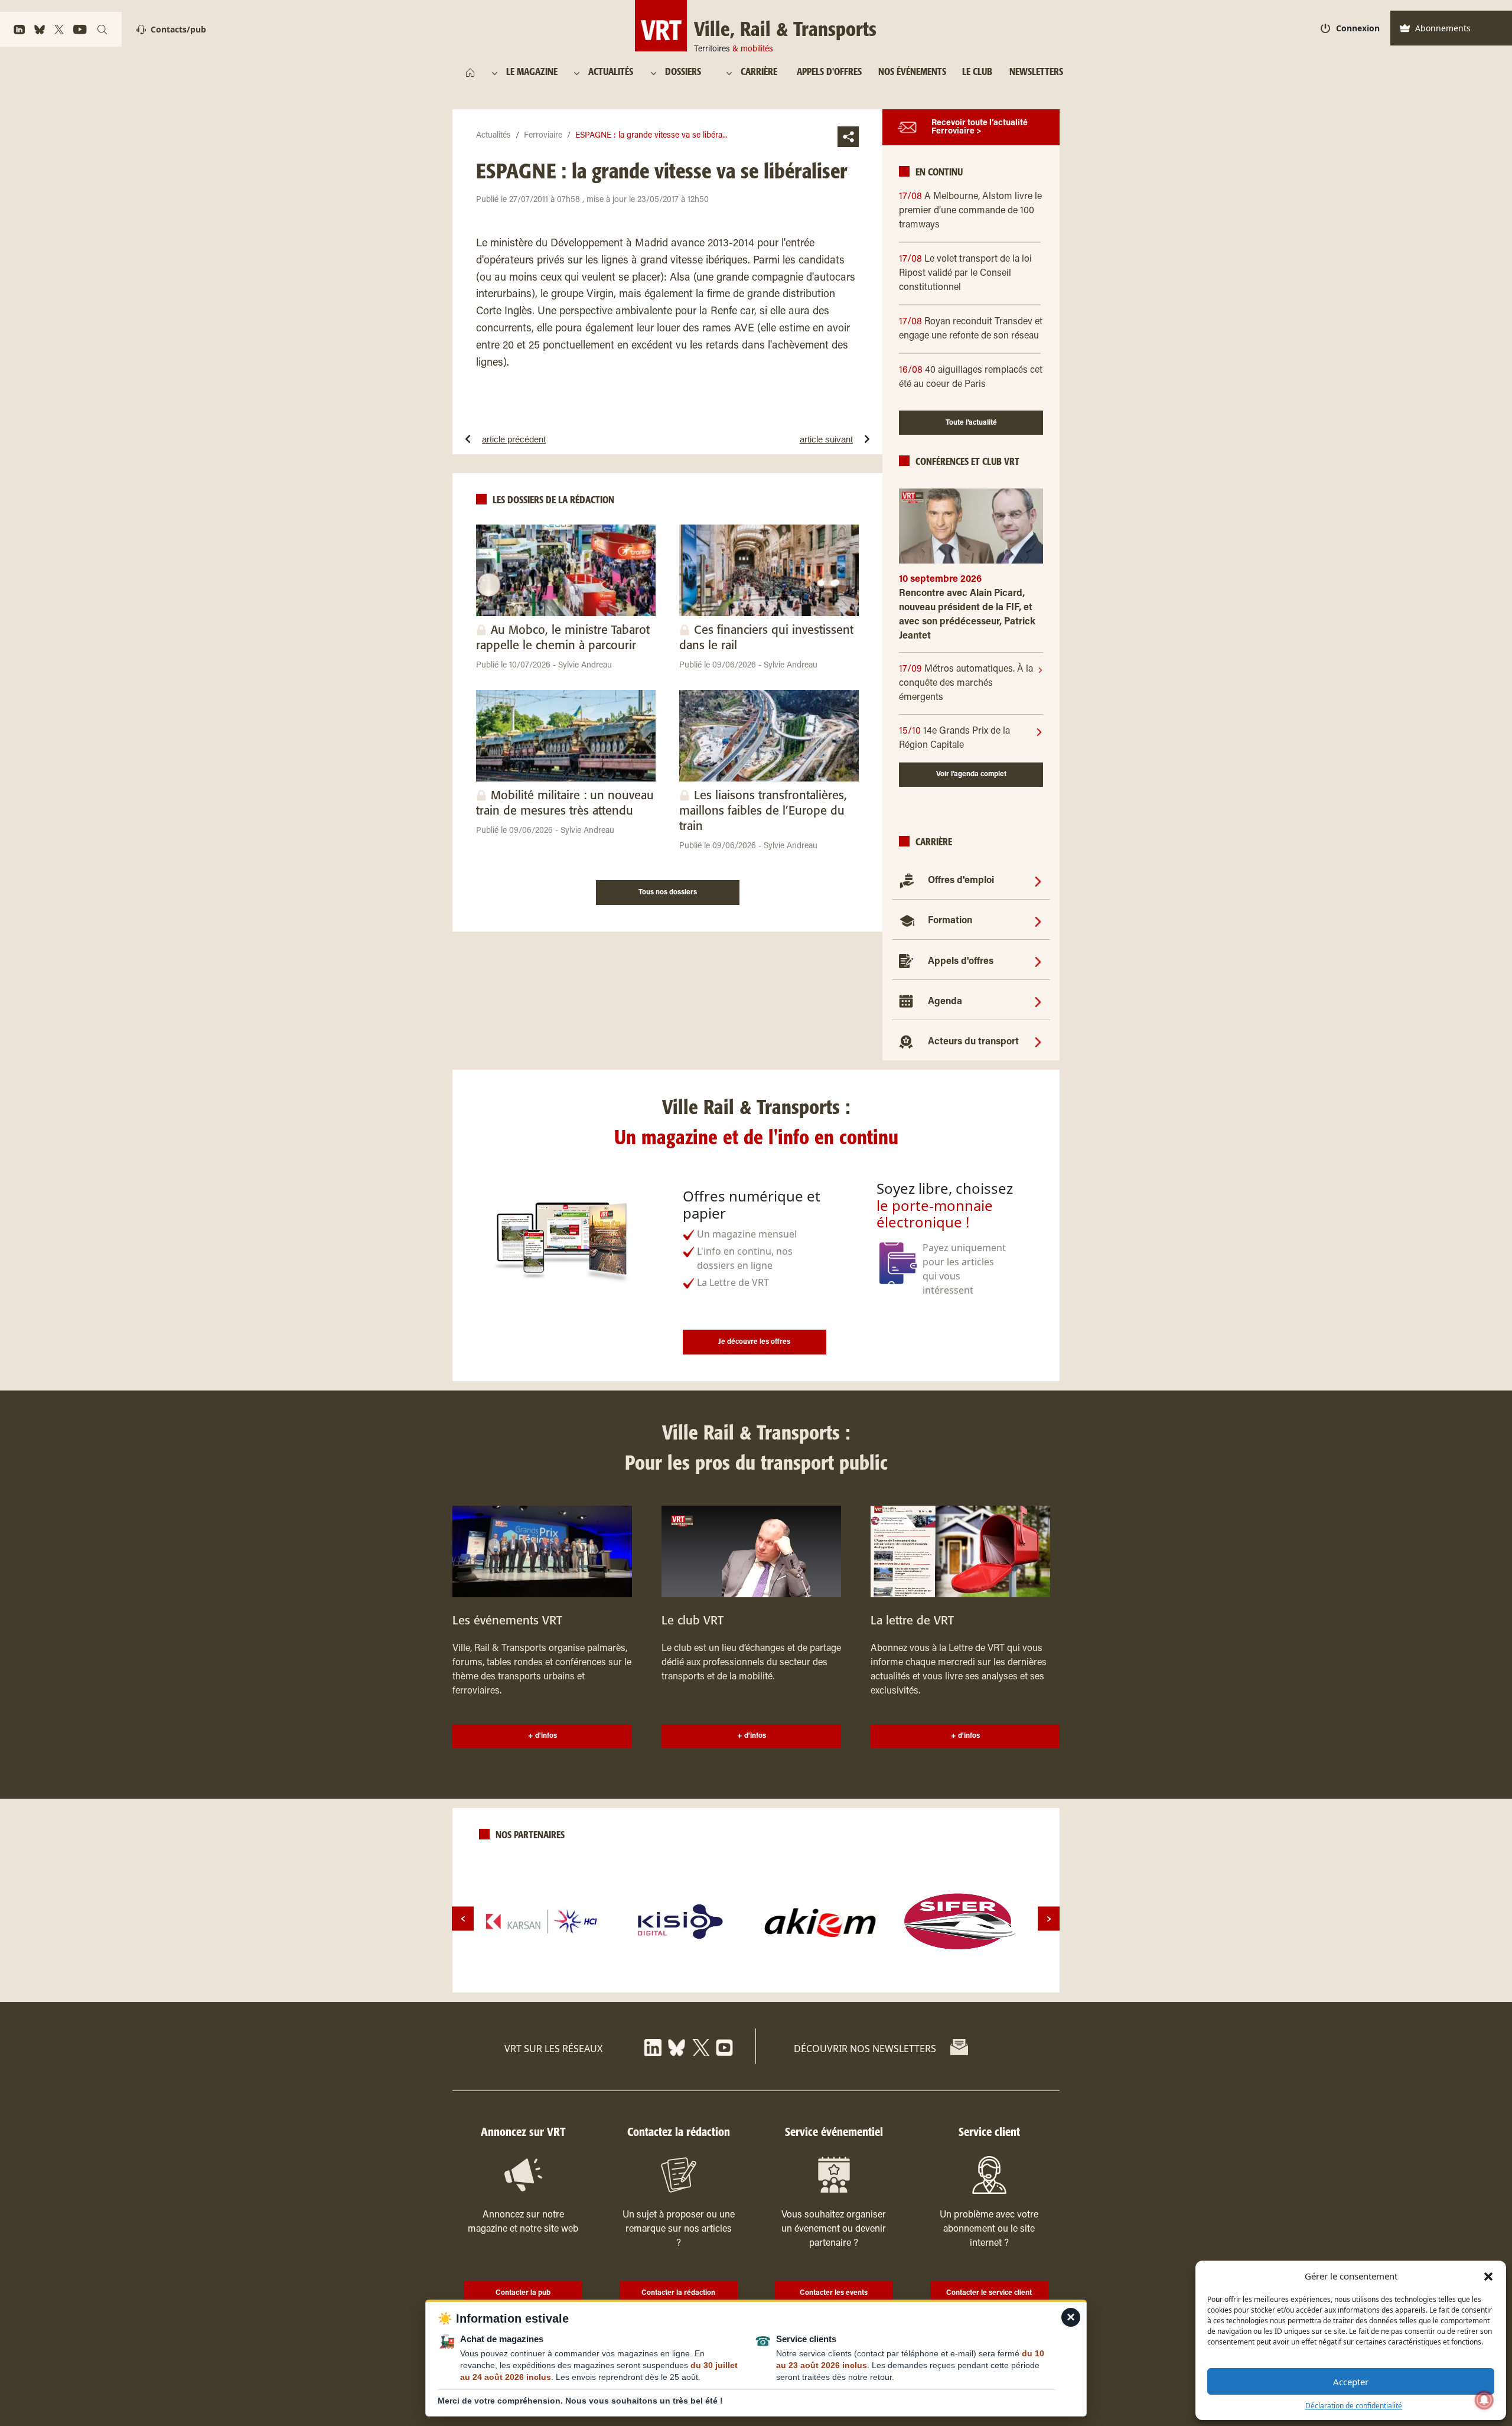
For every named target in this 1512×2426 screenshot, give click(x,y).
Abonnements (1443, 28)
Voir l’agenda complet (971, 774)
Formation (950, 921)
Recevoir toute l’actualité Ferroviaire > (980, 128)
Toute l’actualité (971, 423)
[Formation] (1038, 921)
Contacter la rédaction (678, 2293)
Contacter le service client (989, 2293)
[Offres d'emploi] (1038, 881)
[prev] (463, 1919)
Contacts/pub (178, 29)
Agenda (945, 1002)
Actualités (493, 136)
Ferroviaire (543, 136)
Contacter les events (834, 2293)
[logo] (542, 1922)
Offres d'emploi (961, 881)
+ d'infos (542, 1736)
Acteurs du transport (973, 1042)
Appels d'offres (961, 962)
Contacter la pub (523, 2293)
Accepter (1351, 2382)
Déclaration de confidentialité (1354, 2406)
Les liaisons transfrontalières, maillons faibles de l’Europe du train (763, 811)
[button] (1488, 2276)
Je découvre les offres (754, 1342)
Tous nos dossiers (668, 893)
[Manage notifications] (1484, 2400)
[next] (1049, 1919)
